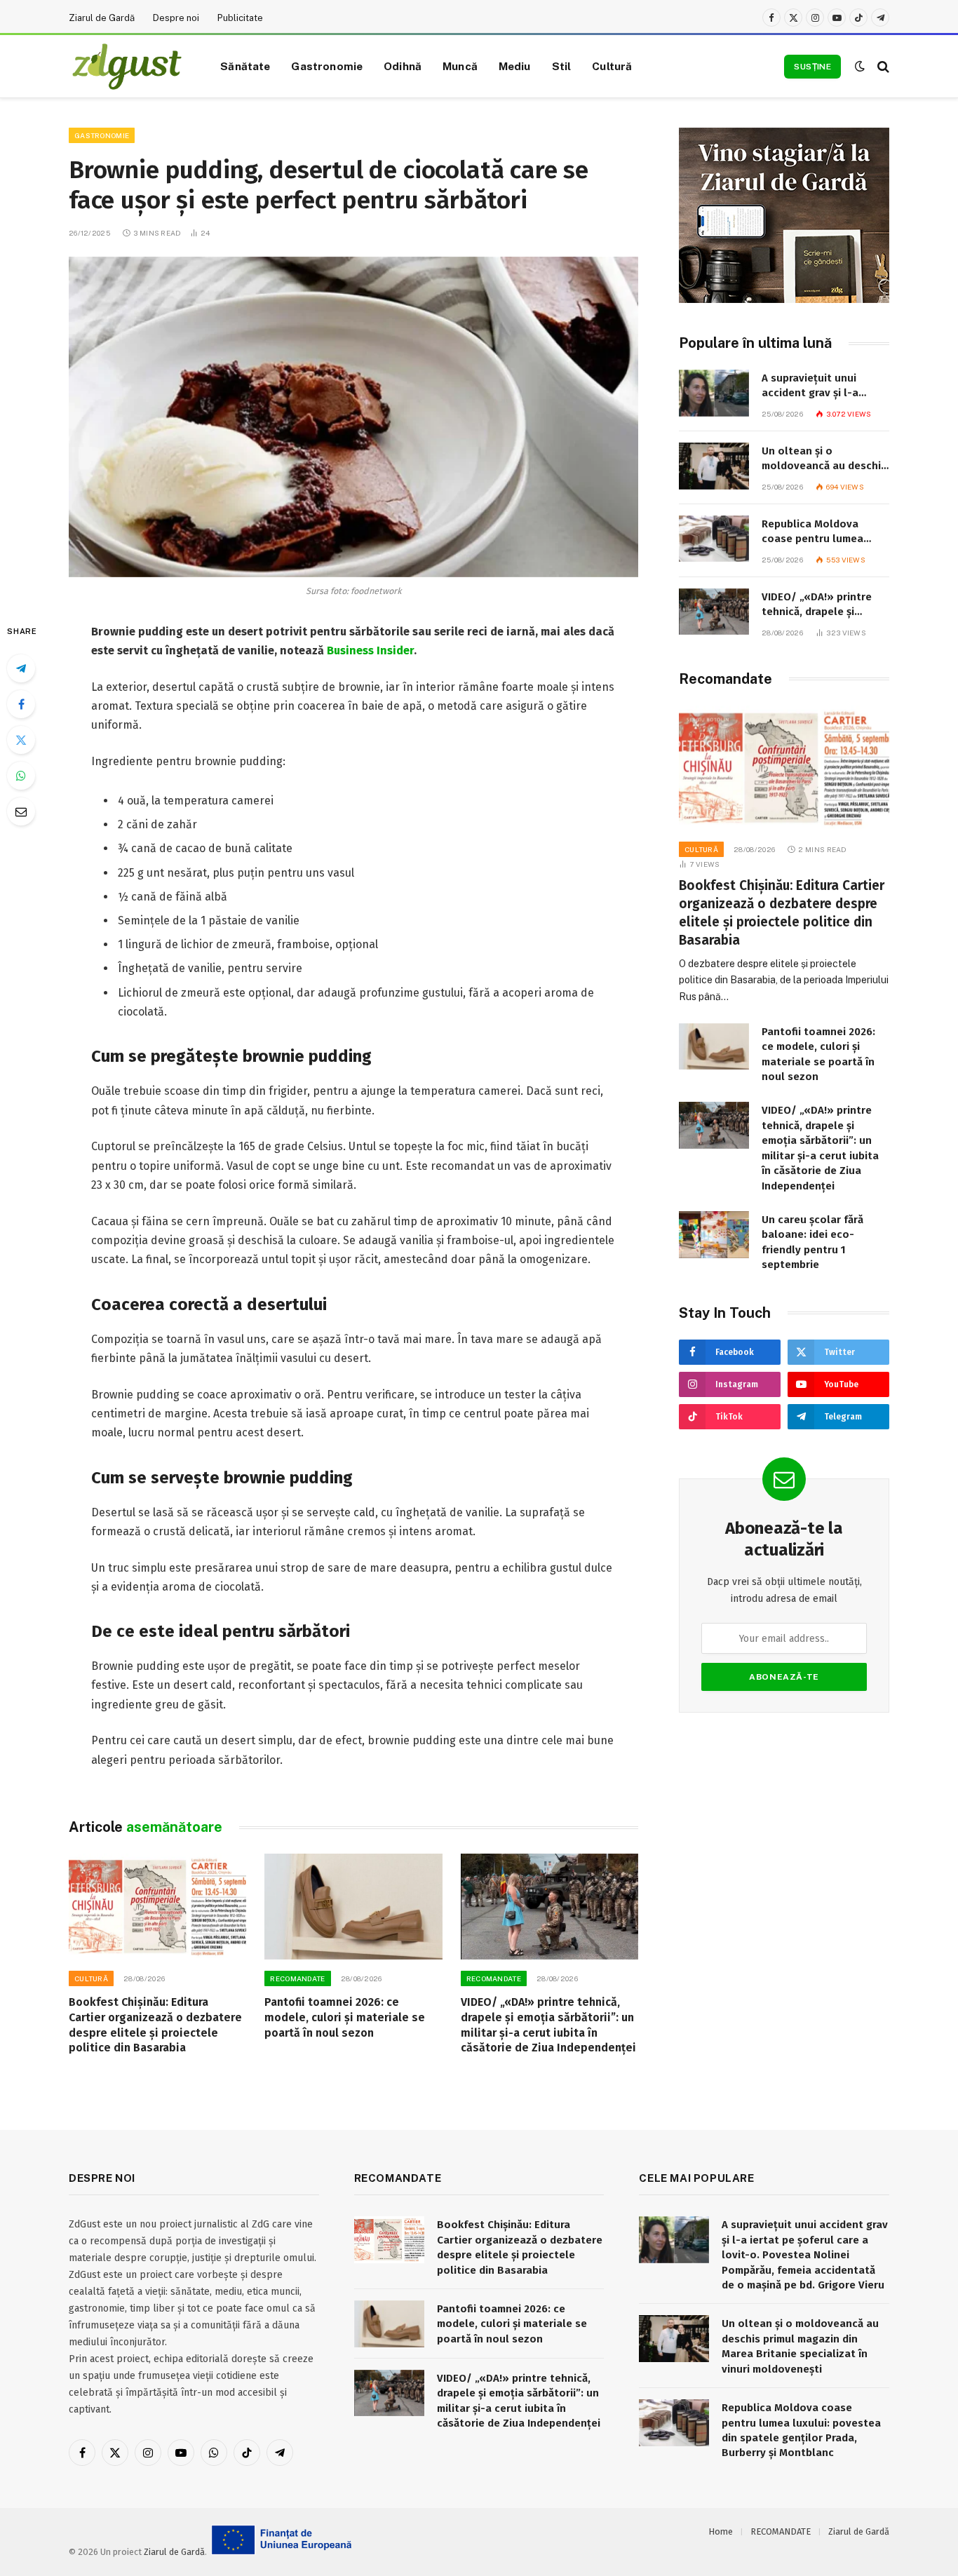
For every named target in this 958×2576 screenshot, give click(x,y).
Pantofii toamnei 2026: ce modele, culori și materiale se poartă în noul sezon (345, 2017)
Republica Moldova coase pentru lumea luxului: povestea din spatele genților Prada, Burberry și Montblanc (820, 532)
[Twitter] (21, 740)
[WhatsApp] (21, 776)
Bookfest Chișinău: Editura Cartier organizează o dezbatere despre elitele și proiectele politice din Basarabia (155, 2025)
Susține (812, 67)
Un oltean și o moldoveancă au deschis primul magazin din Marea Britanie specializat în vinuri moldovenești (824, 459)
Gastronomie (327, 66)
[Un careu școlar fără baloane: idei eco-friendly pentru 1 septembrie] (714, 1235)
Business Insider (370, 650)
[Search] (882, 66)
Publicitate (240, 18)
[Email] (21, 811)
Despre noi (176, 18)
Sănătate (245, 66)
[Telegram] (21, 668)
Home (721, 2531)
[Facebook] (21, 704)
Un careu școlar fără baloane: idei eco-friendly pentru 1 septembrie (812, 1242)
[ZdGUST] (127, 67)
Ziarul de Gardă (102, 18)
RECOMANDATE (297, 1978)
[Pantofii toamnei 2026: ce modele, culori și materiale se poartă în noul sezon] (353, 1907)
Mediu (515, 66)
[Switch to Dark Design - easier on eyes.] (860, 66)
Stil (562, 66)
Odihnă (403, 66)
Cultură (612, 66)
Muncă (460, 66)
